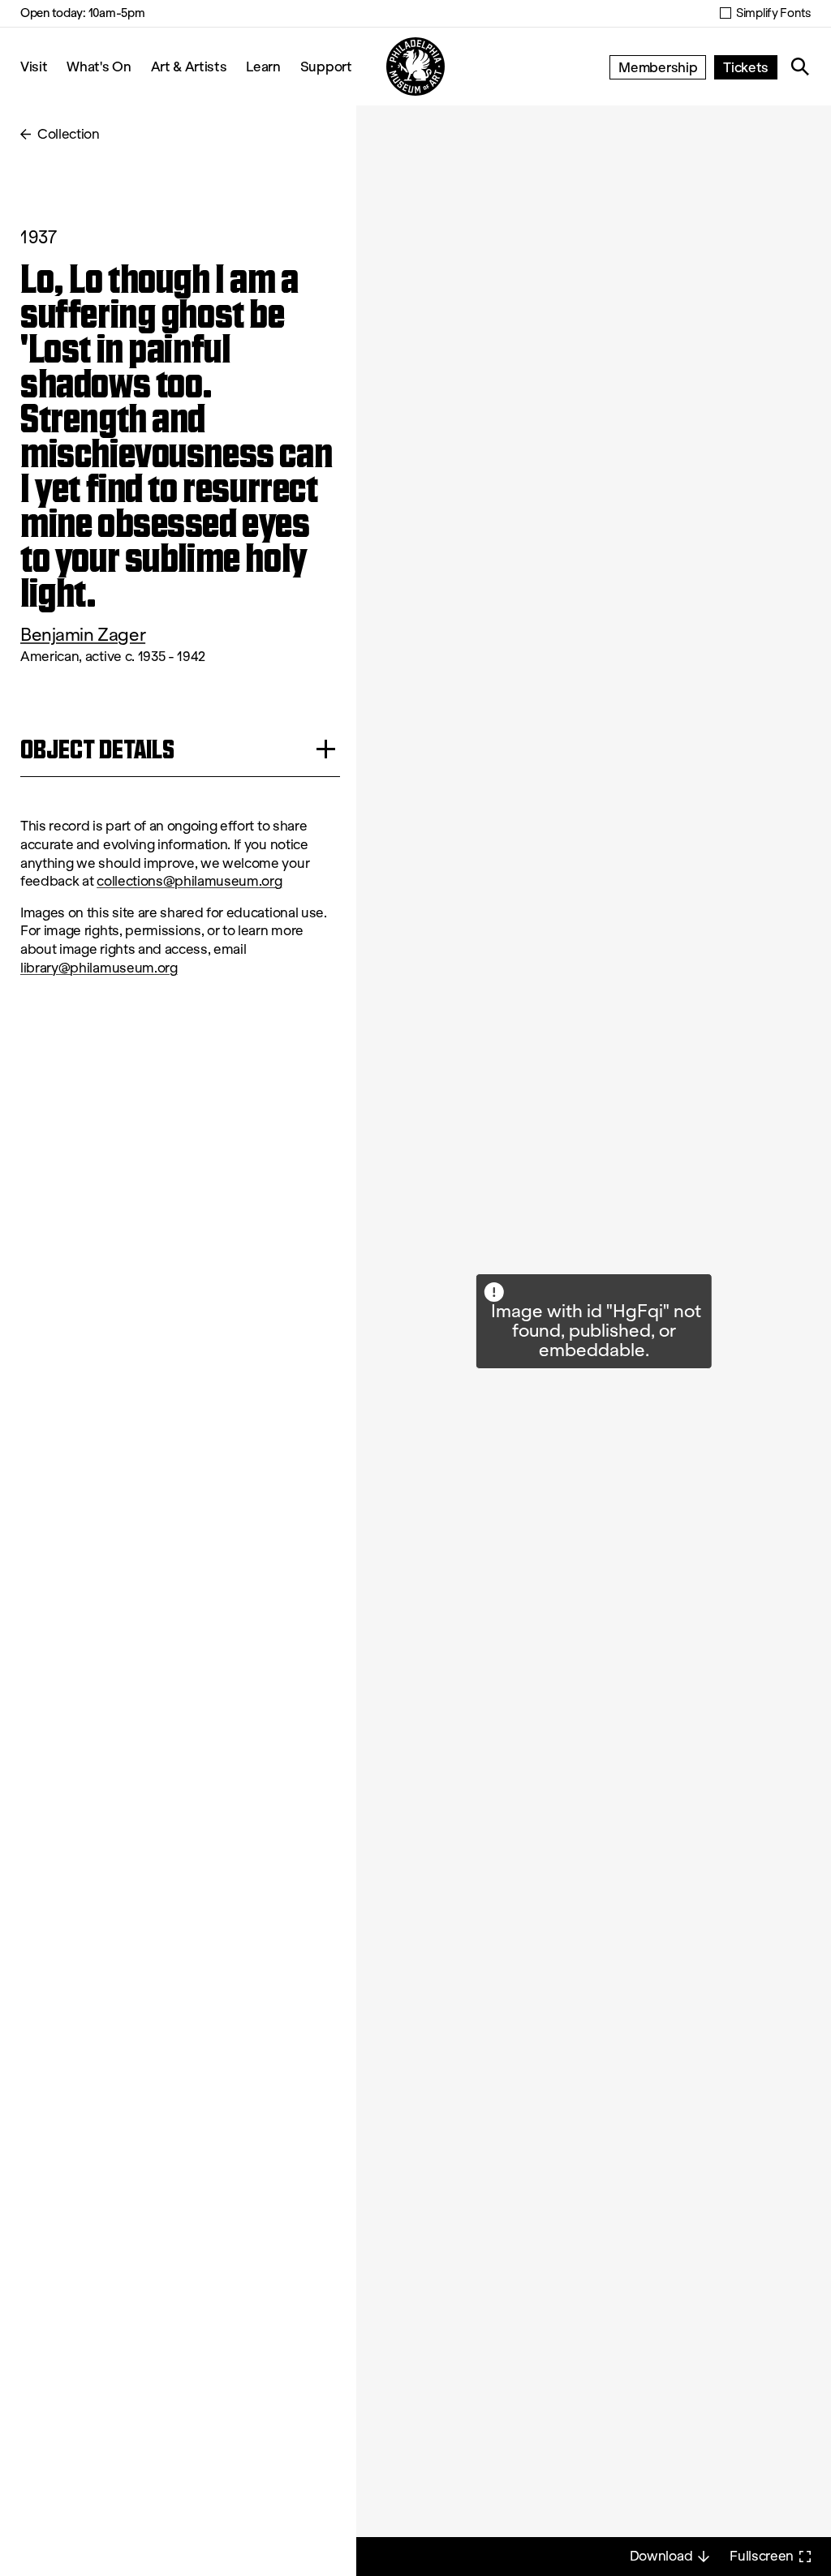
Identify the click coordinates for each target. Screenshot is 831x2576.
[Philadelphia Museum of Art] (415, 67)
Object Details (97, 749)
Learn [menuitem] (263, 66)
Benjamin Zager (83, 635)
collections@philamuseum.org (189, 881)
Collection (69, 134)
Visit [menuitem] (34, 66)
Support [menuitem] (326, 66)
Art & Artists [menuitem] (189, 66)
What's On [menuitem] (99, 66)
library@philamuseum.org (99, 968)
